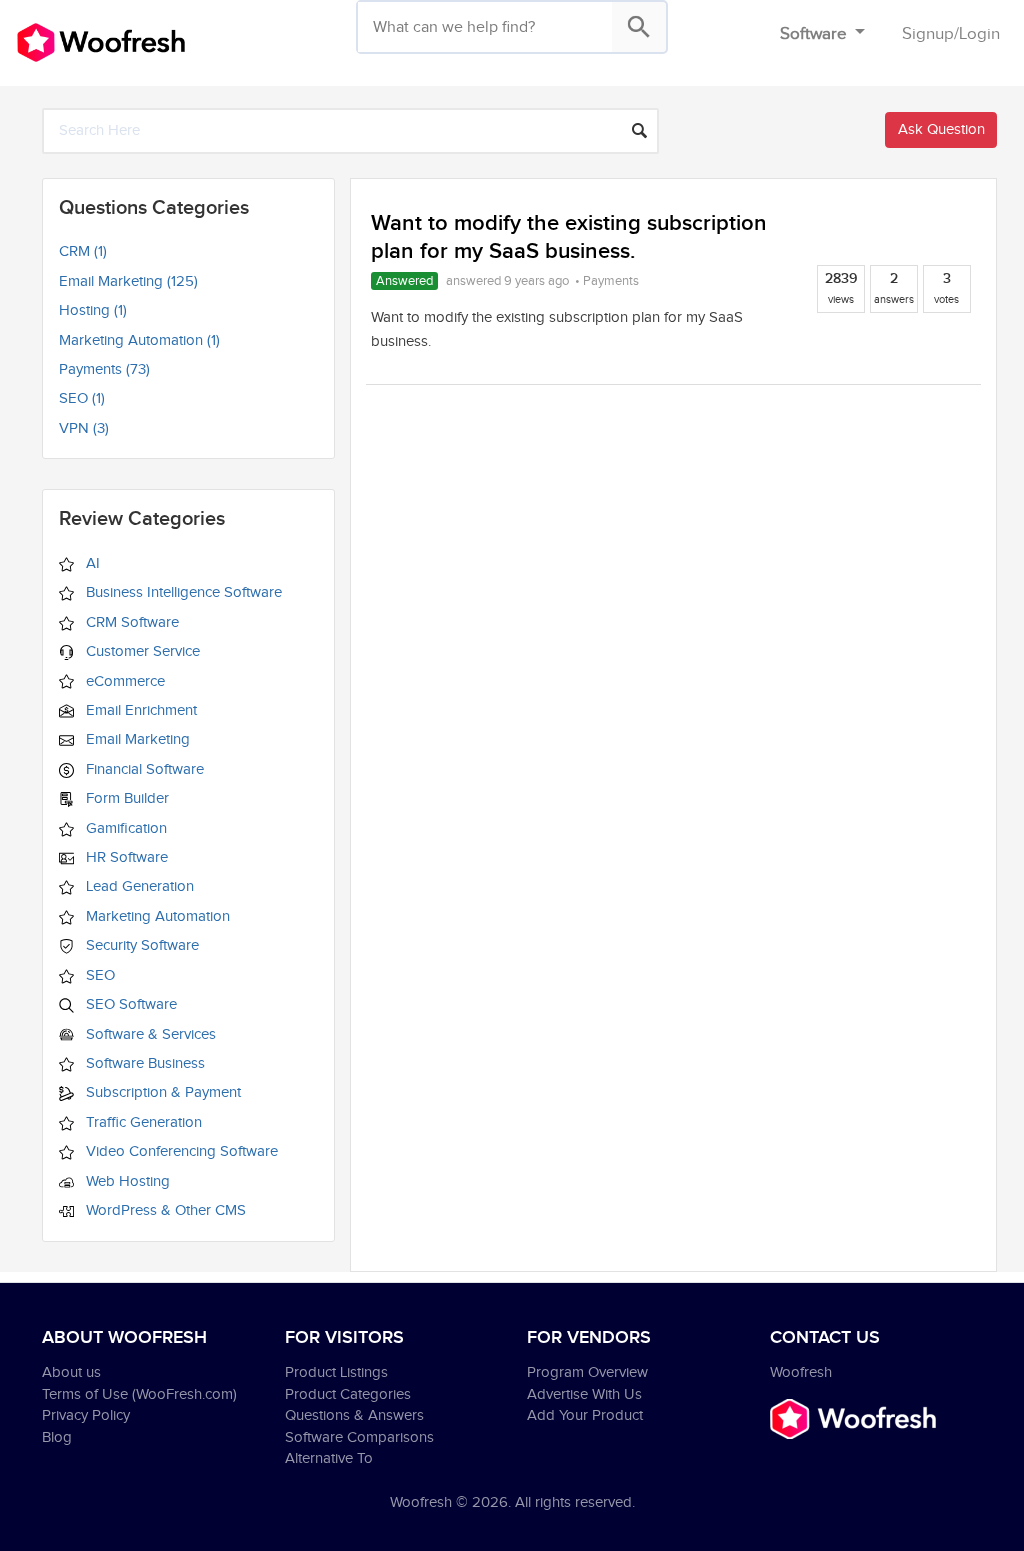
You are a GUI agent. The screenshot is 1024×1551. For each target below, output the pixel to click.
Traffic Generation (142, 1122)
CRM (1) (83, 251)
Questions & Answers (354, 1415)
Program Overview (587, 1372)
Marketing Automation (156, 916)
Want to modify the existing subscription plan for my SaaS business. (569, 238)
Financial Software (143, 769)
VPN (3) (84, 428)
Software (815, 34)
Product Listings (336, 1372)
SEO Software (129, 1004)
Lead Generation (138, 886)
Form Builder (125, 798)
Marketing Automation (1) (139, 340)
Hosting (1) (93, 310)
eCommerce (123, 681)
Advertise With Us (584, 1394)
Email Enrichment (139, 710)
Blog (57, 1437)
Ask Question (941, 129)
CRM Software (130, 622)
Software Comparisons (359, 1437)
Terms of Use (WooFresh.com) (139, 1394)
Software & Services (149, 1034)
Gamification (124, 828)
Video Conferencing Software (180, 1151)
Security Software (140, 945)
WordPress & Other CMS (164, 1210)
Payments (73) (104, 369)
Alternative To (329, 1458)
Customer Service (141, 651)
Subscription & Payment (161, 1092)
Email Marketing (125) (128, 281)
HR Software (125, 857)
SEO (98, 975)
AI (91, 563)
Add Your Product (585, 1415)
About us (71, 1372)
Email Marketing (136, 739)
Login (979, 34)
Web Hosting (126, 1181)
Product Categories (348, 1394)
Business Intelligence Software (182, 592)
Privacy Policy (86, 1415)
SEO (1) (82, 398)
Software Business (143, 1063)
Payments (611, 281)
